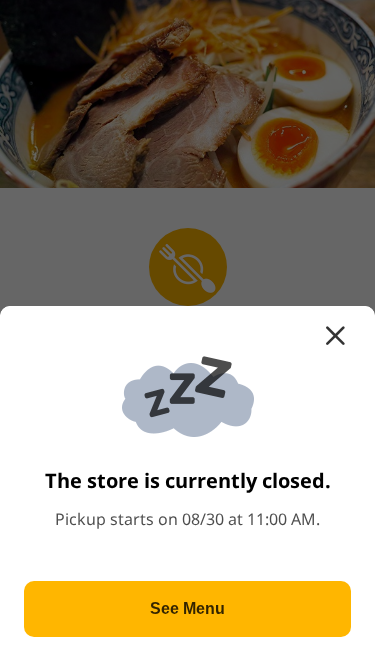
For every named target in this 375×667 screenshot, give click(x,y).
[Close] (335, 336)
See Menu (187, 608)
